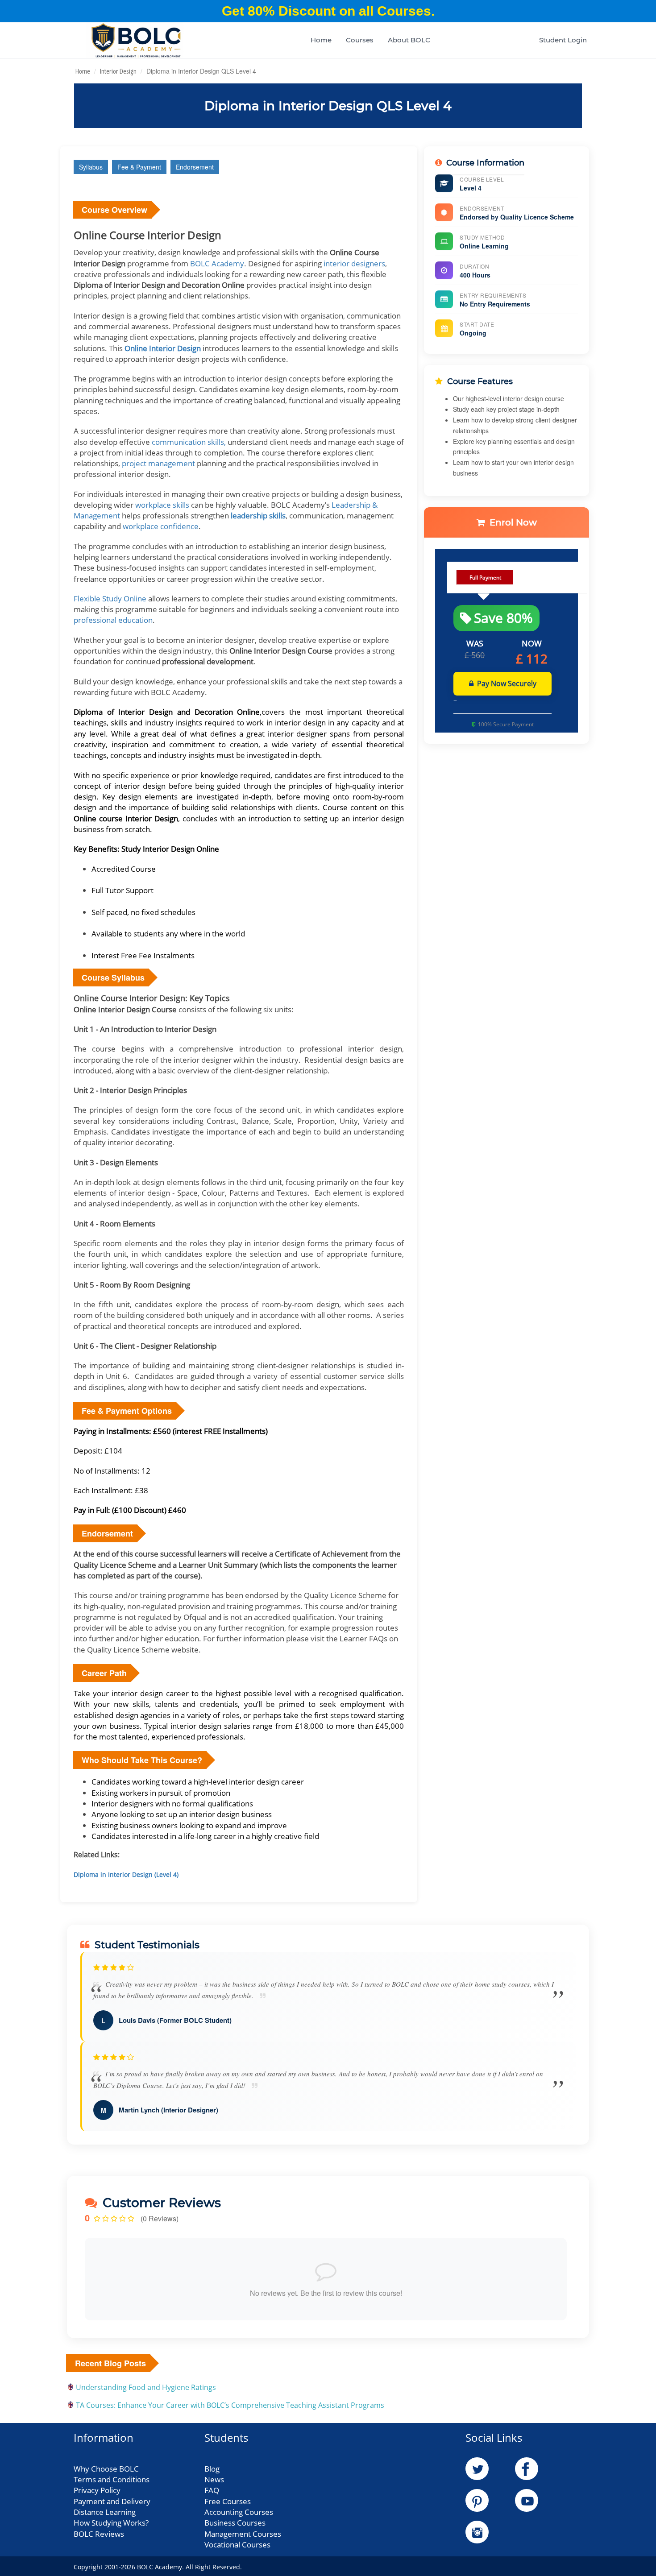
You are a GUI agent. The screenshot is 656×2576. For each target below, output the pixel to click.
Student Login (563, 40)
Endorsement (195, 167)
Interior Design (118, 71)
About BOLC (409, 40)
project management (158, 463)
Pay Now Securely (507, 683)
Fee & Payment (139, 167)
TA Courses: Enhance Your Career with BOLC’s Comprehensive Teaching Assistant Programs (230, 2405)
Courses (360, 40)
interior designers (354, 263)
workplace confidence (161, 526)
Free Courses (228, 2501)
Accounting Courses (239, 2512)
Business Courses (235, 2523)
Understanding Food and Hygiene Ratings (146, 2387)
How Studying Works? (111, 2523)
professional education (113, 620)
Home (321, 40)
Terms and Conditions (112, 2479)
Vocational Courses (237, 2545)
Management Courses (243, 2534)
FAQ (212, 2490)
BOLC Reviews (99, 2534)
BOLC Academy (217, 263)
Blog (212, 2469)
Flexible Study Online (110, 598)
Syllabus (91, 167)
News (214, 2479)
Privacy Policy (97, 2490)
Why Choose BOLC (106, 2469)
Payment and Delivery (112, 2501)
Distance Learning (105, 2512)
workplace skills (162, 505)
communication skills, (188, 442)
